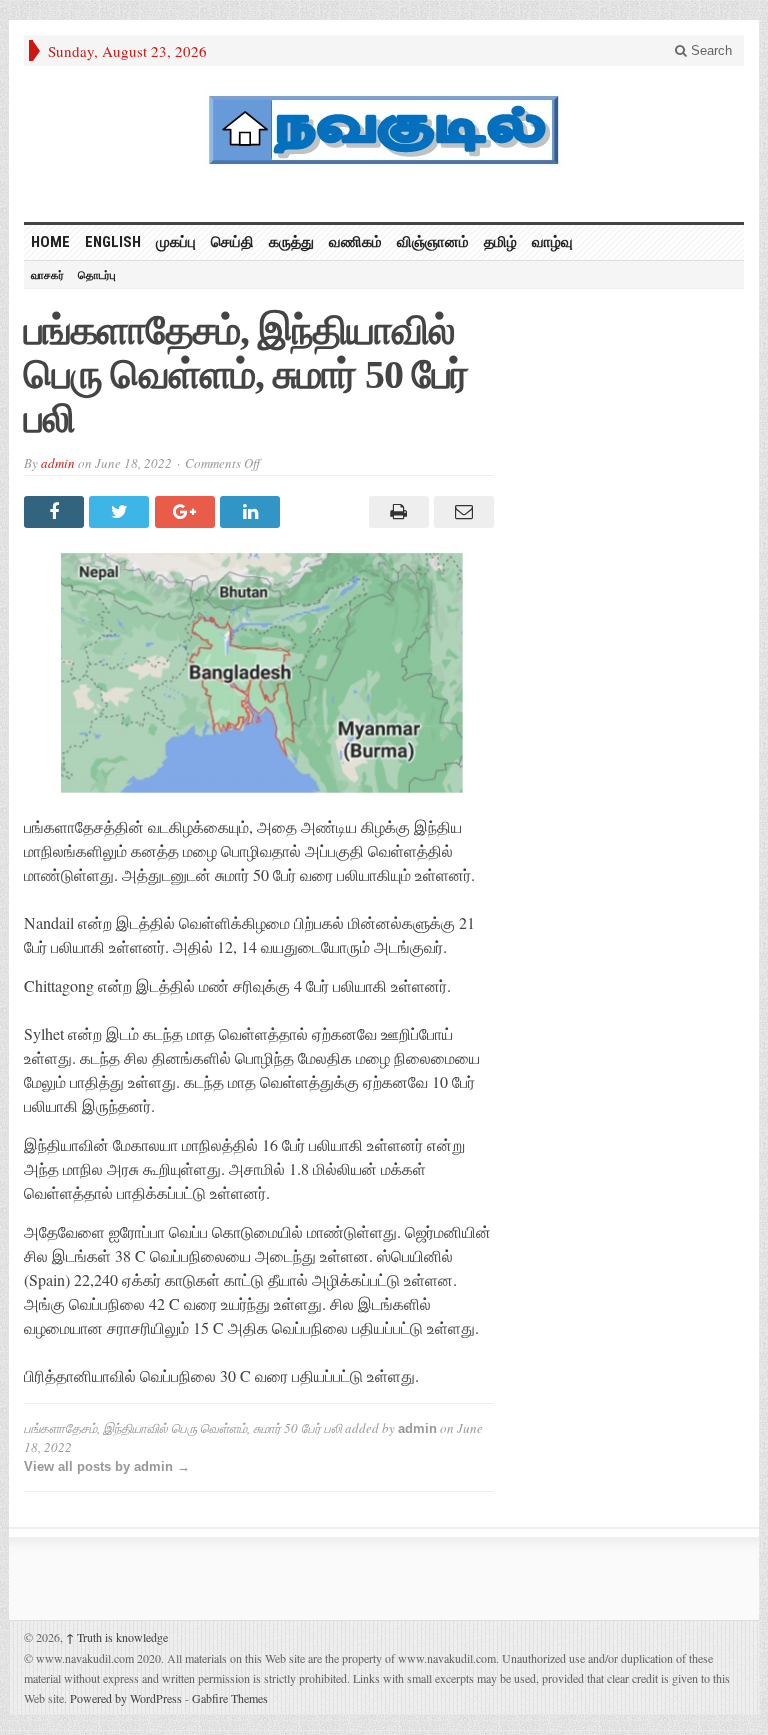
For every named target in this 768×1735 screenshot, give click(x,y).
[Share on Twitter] (121, 512)
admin (58, 463)
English (113, 242)
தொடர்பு (97, 275)
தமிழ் (500, 242)
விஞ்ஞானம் (433, 242)
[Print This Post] (395, 512)
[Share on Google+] (187, 512)
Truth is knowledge (117, 1637)
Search (709, 50)
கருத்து (291, 242)
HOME (50, 242)
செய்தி (232, 242)
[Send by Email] (461, 512)
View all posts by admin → (107, 1466)
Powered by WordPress (126, 1698)
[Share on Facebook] (56, 512)
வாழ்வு (552, 242)
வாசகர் (47, 275)
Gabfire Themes (230, 1698)
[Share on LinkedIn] (252, 512)
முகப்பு (176, 242)
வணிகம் (355, 242)
